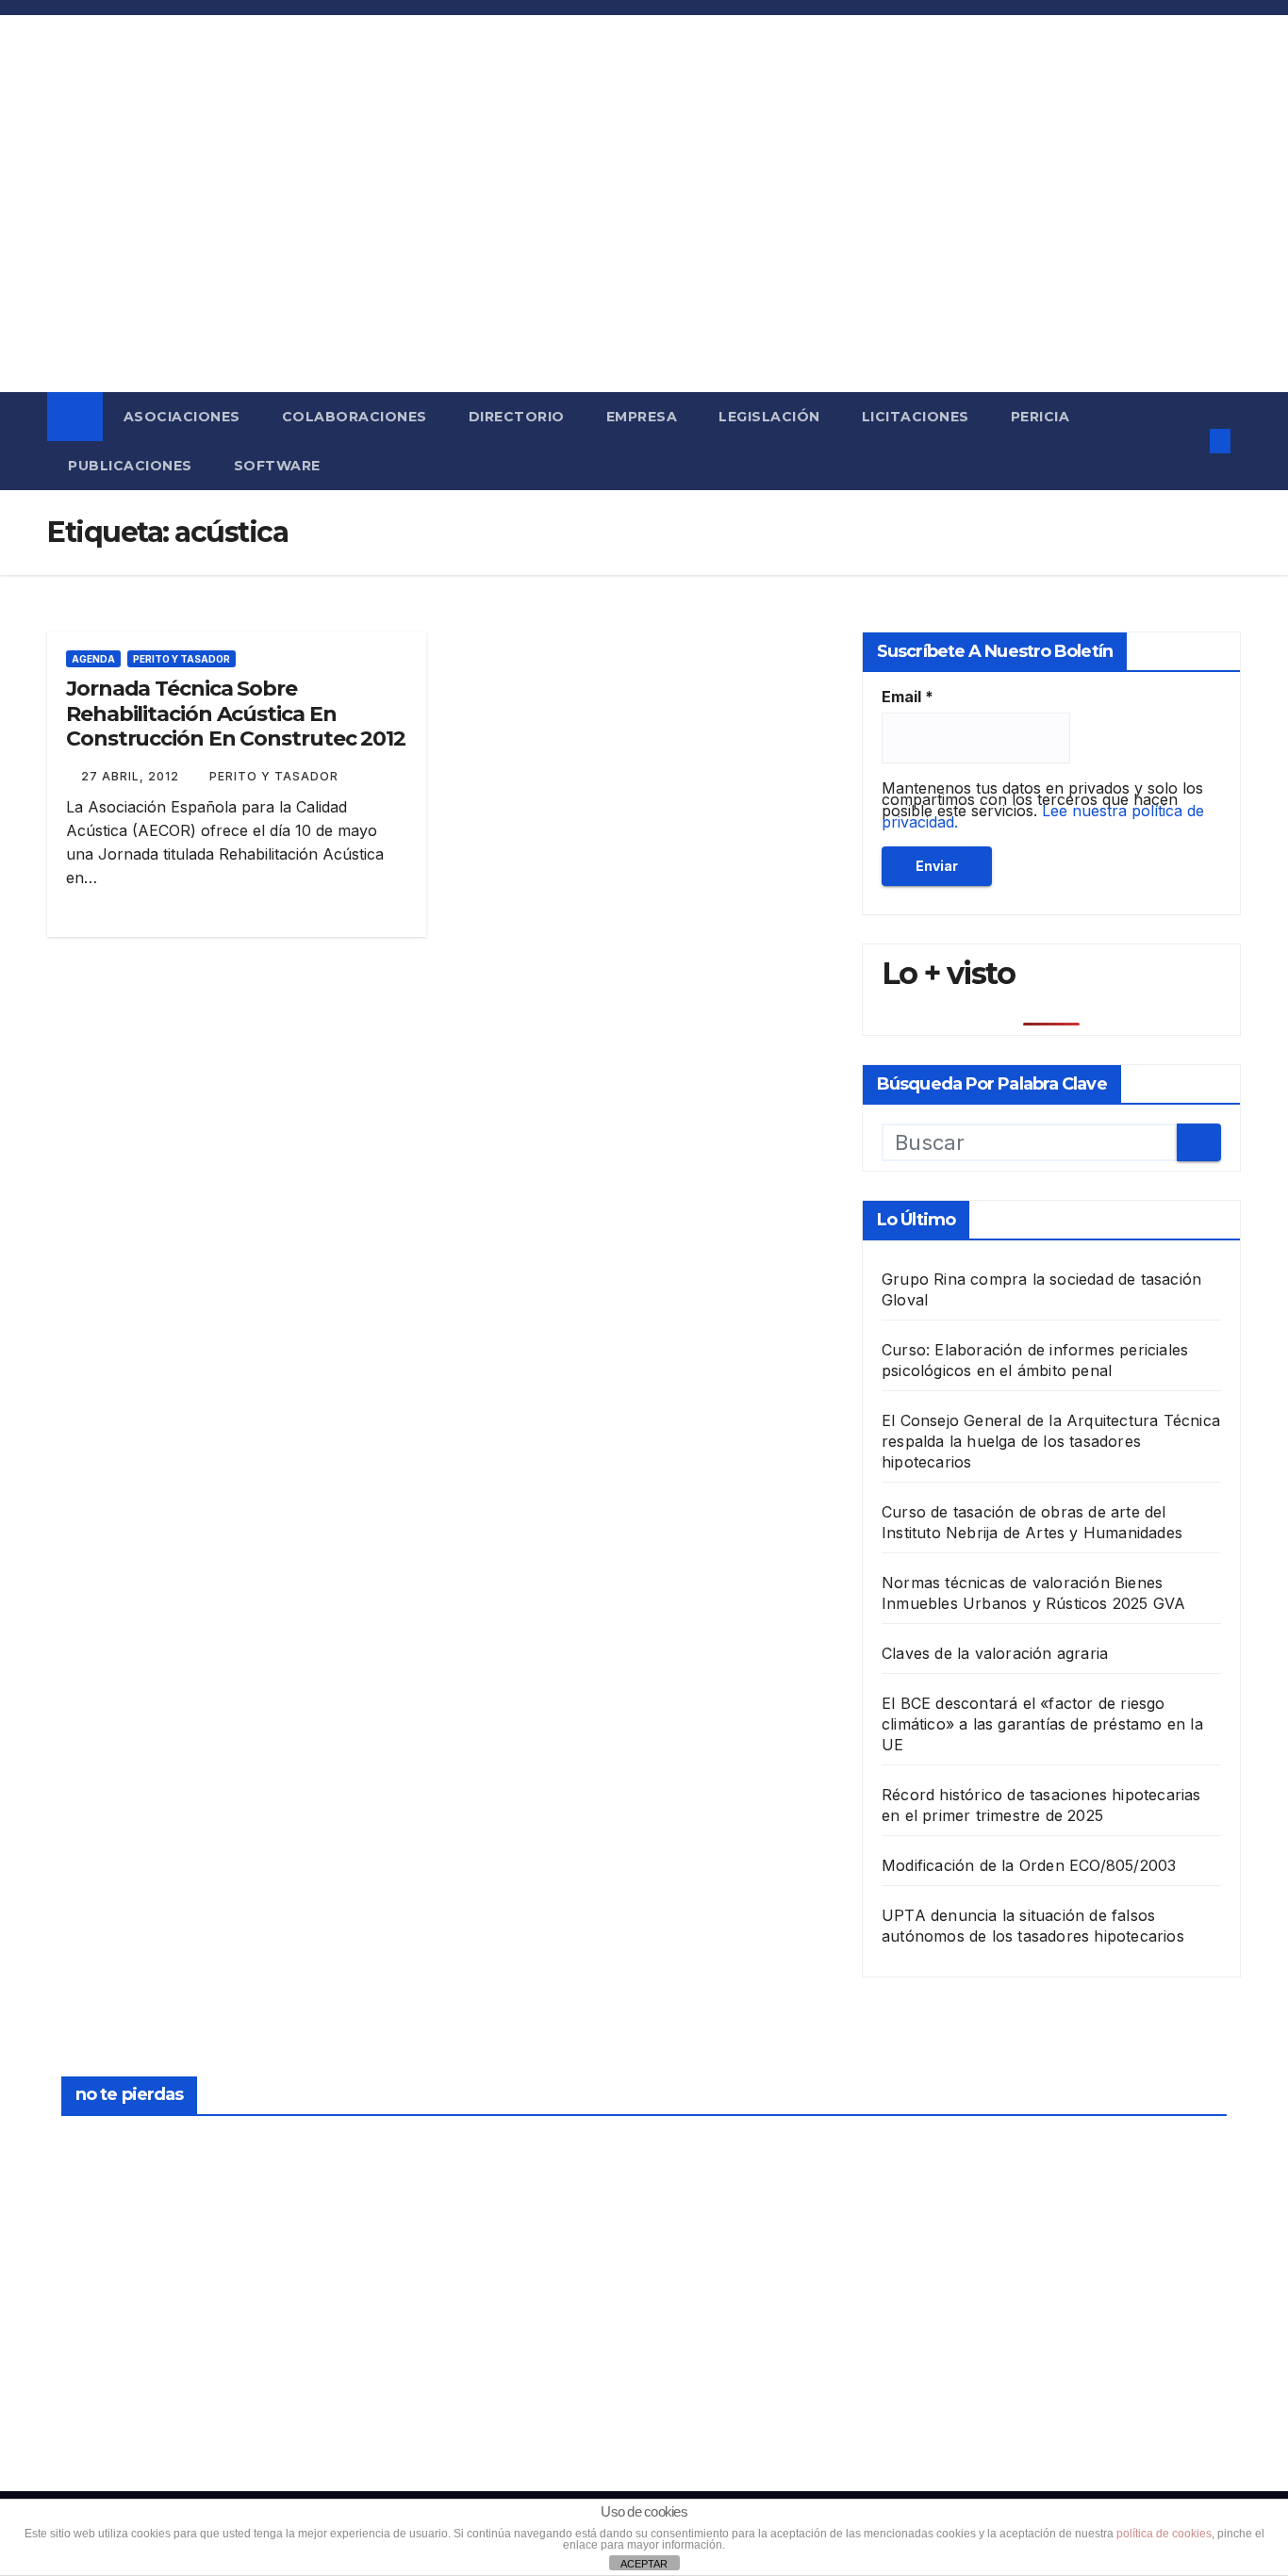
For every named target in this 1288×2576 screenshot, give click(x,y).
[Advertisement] (644, 251)
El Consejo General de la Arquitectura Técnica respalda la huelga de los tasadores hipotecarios (1051, 1441)
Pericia (1040, 417)
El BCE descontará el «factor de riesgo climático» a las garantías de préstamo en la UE (1042, 1724)
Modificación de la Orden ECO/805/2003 (1029, 1865)
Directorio (517, 417)
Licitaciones (916, 417)
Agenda (93, 659)
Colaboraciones (355, 417)
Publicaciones (130, 466)
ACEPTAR (644, 2564)
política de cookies (1164, 2534)
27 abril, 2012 (132, 776)
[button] (1183, 441)
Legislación (769, 417)
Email (908, 697)
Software (277, 466)
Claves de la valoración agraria (995, 1653)
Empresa (642, 417)
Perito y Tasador (182, 659)
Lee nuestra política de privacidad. (1043, 816)
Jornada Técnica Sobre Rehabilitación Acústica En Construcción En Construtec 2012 (236, 714)
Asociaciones (182, 417)
